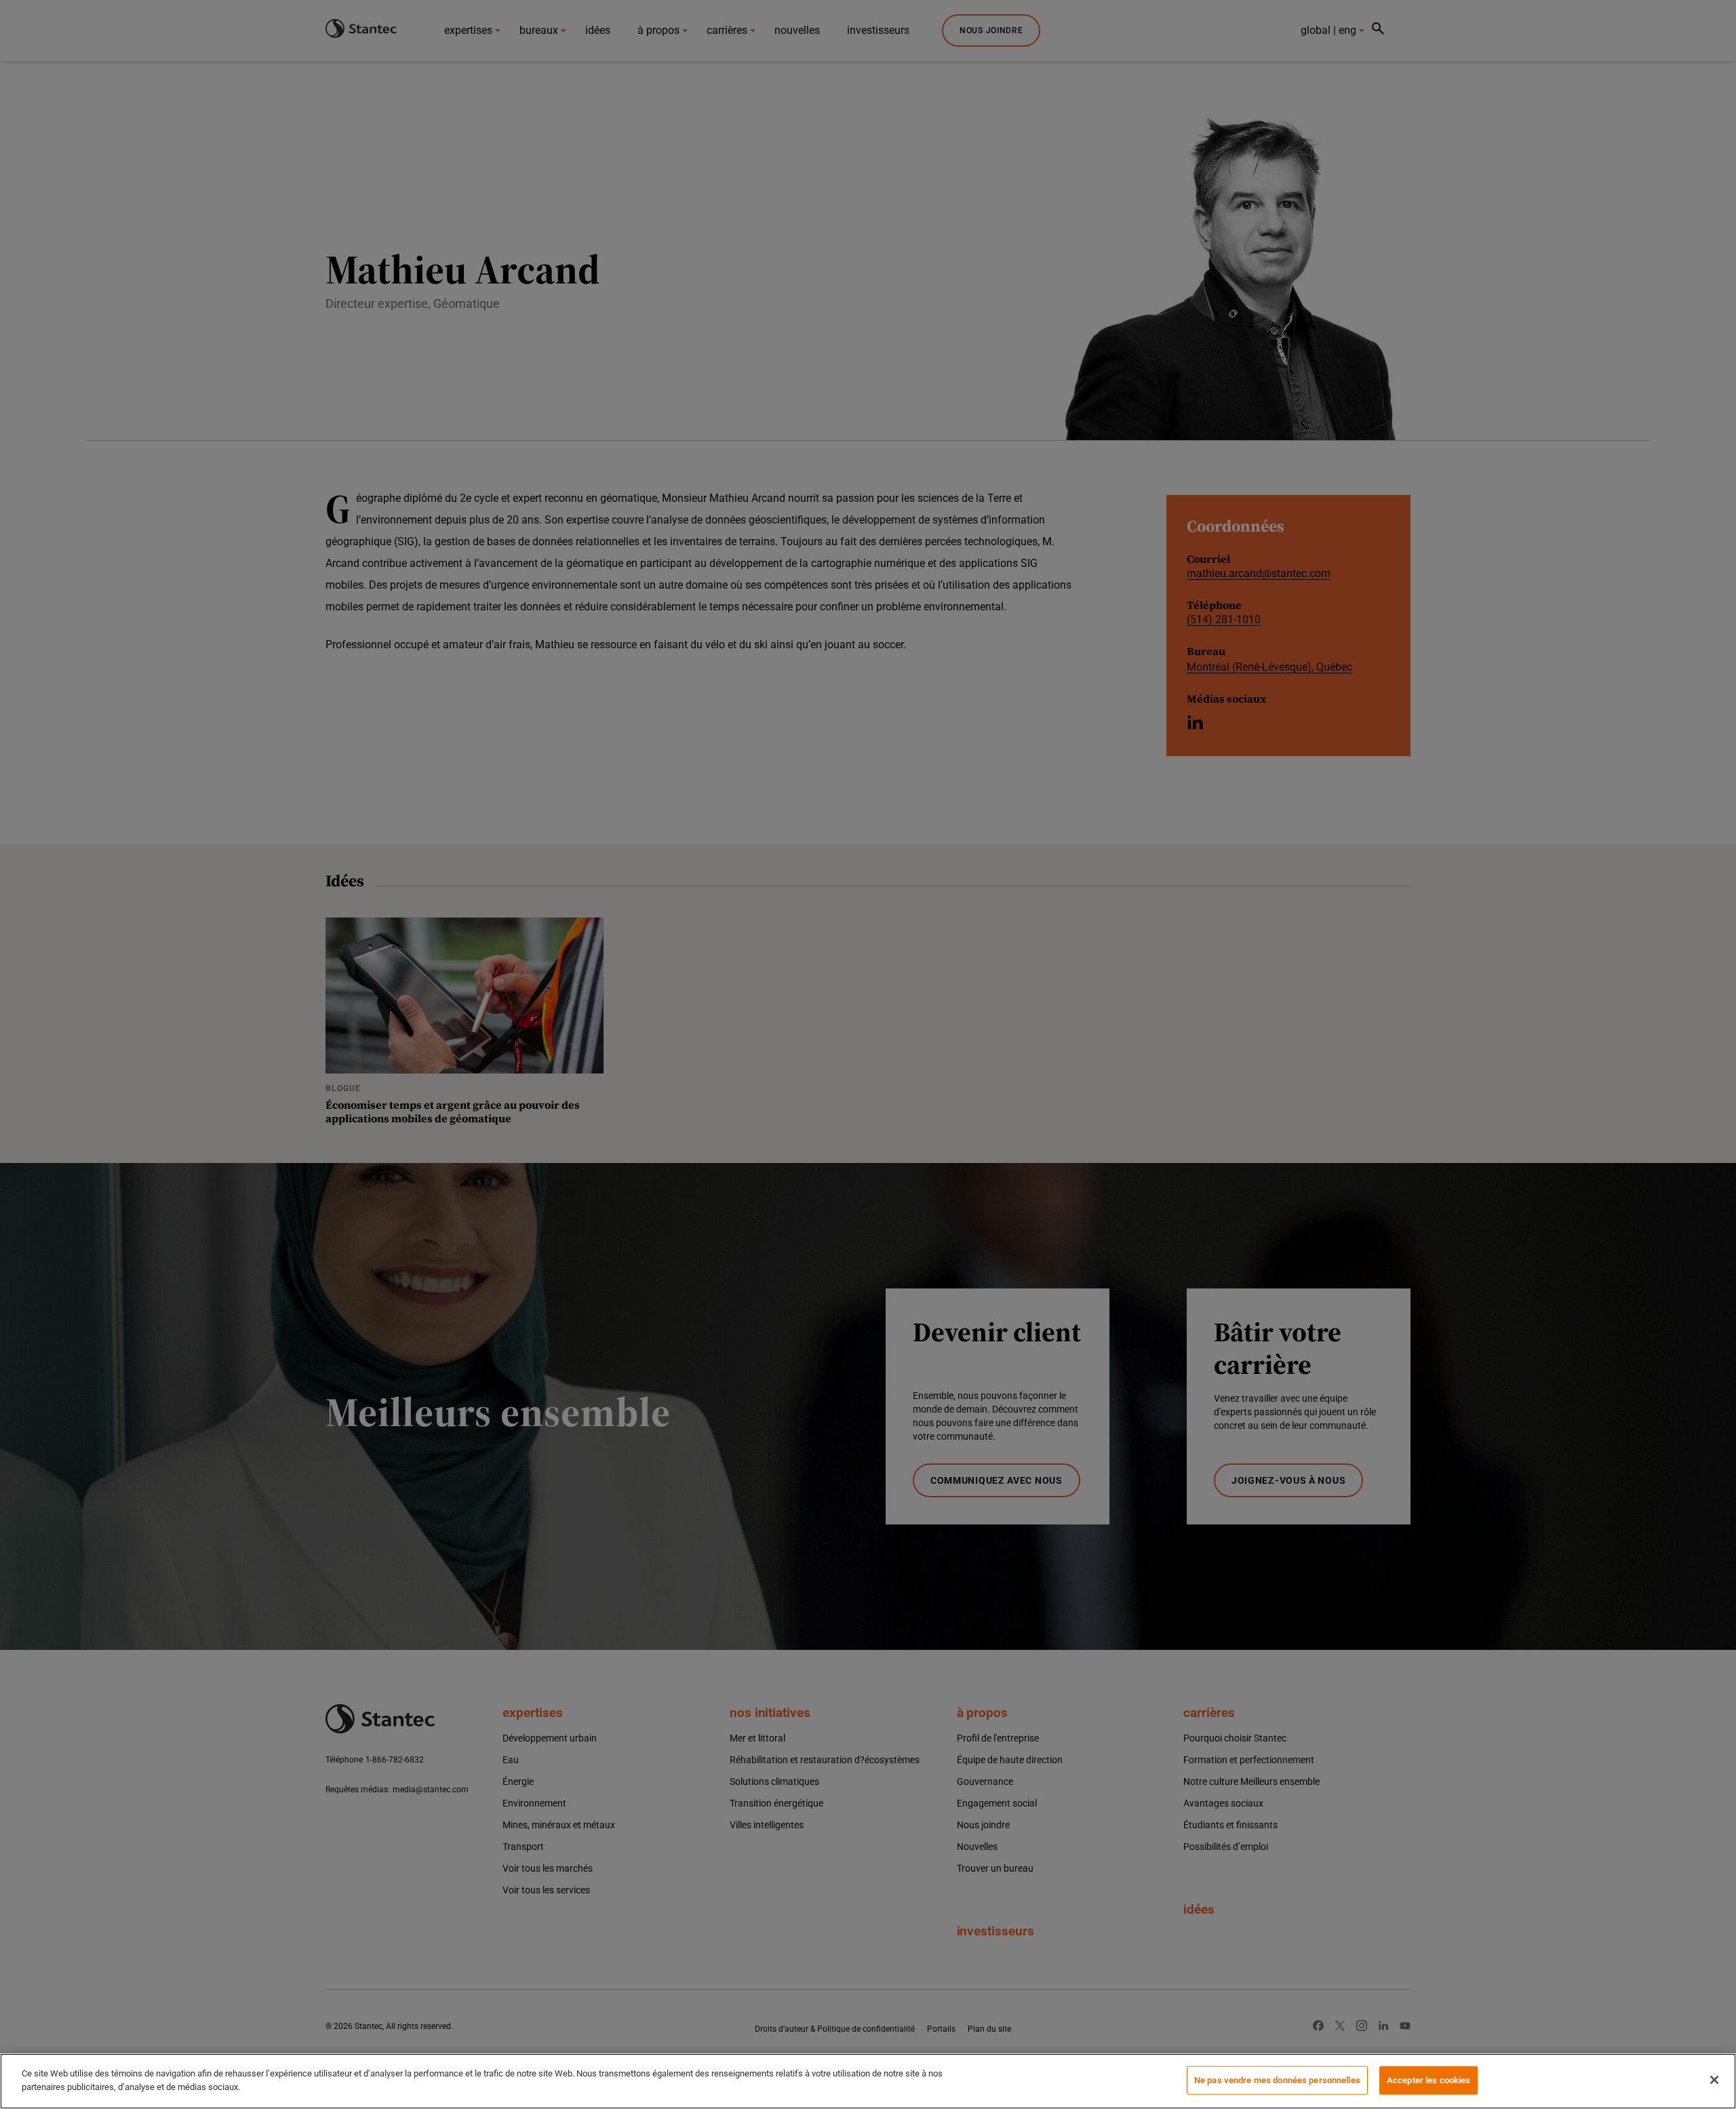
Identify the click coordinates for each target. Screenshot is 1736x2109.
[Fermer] (1714, 2080)
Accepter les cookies (1429, 2080)
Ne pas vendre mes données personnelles (1277, 2080)
